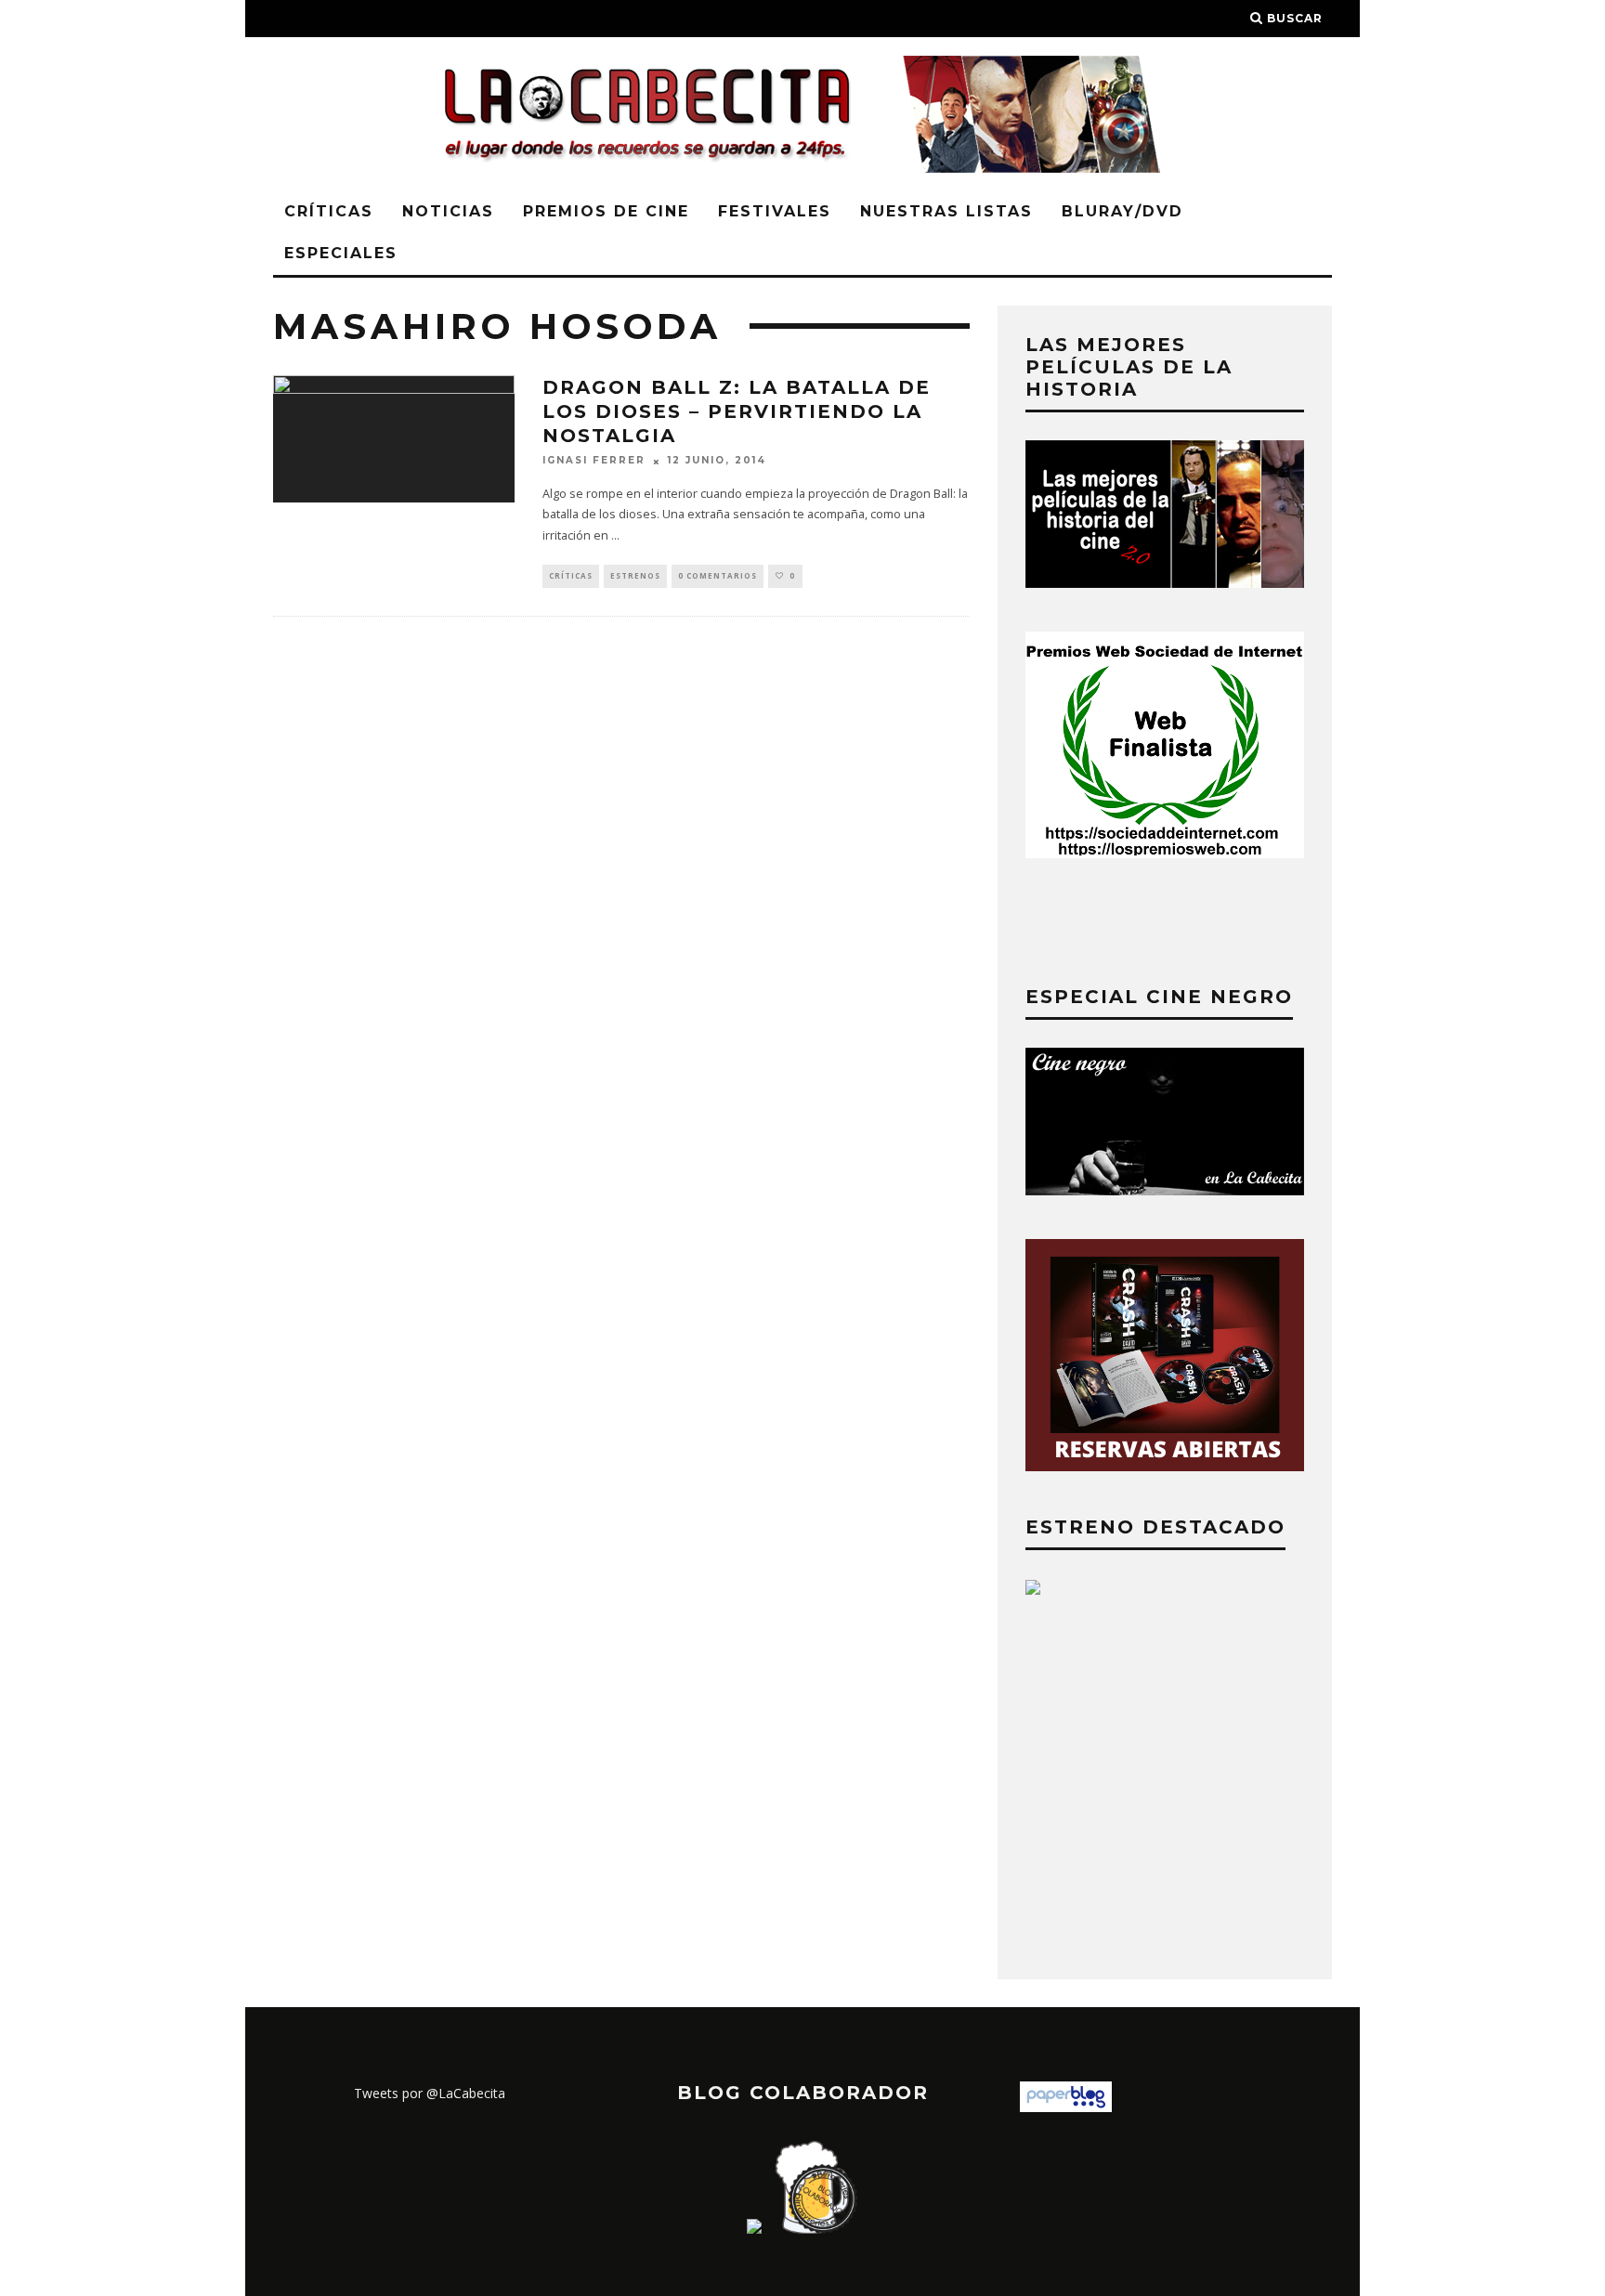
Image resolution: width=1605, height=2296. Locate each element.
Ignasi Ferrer (594, 461)
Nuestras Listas (946, 211)
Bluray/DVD (1122, 211)
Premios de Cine (606, 211)
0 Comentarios (718, 575)
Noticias (448, 211)
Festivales (775, 211)
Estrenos (635, 575)
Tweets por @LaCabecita (430, 2093)
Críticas (329, 211)
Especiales (341, 253)
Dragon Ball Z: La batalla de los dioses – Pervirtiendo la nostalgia (737, 411)
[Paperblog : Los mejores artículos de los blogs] (1066, 2107)
